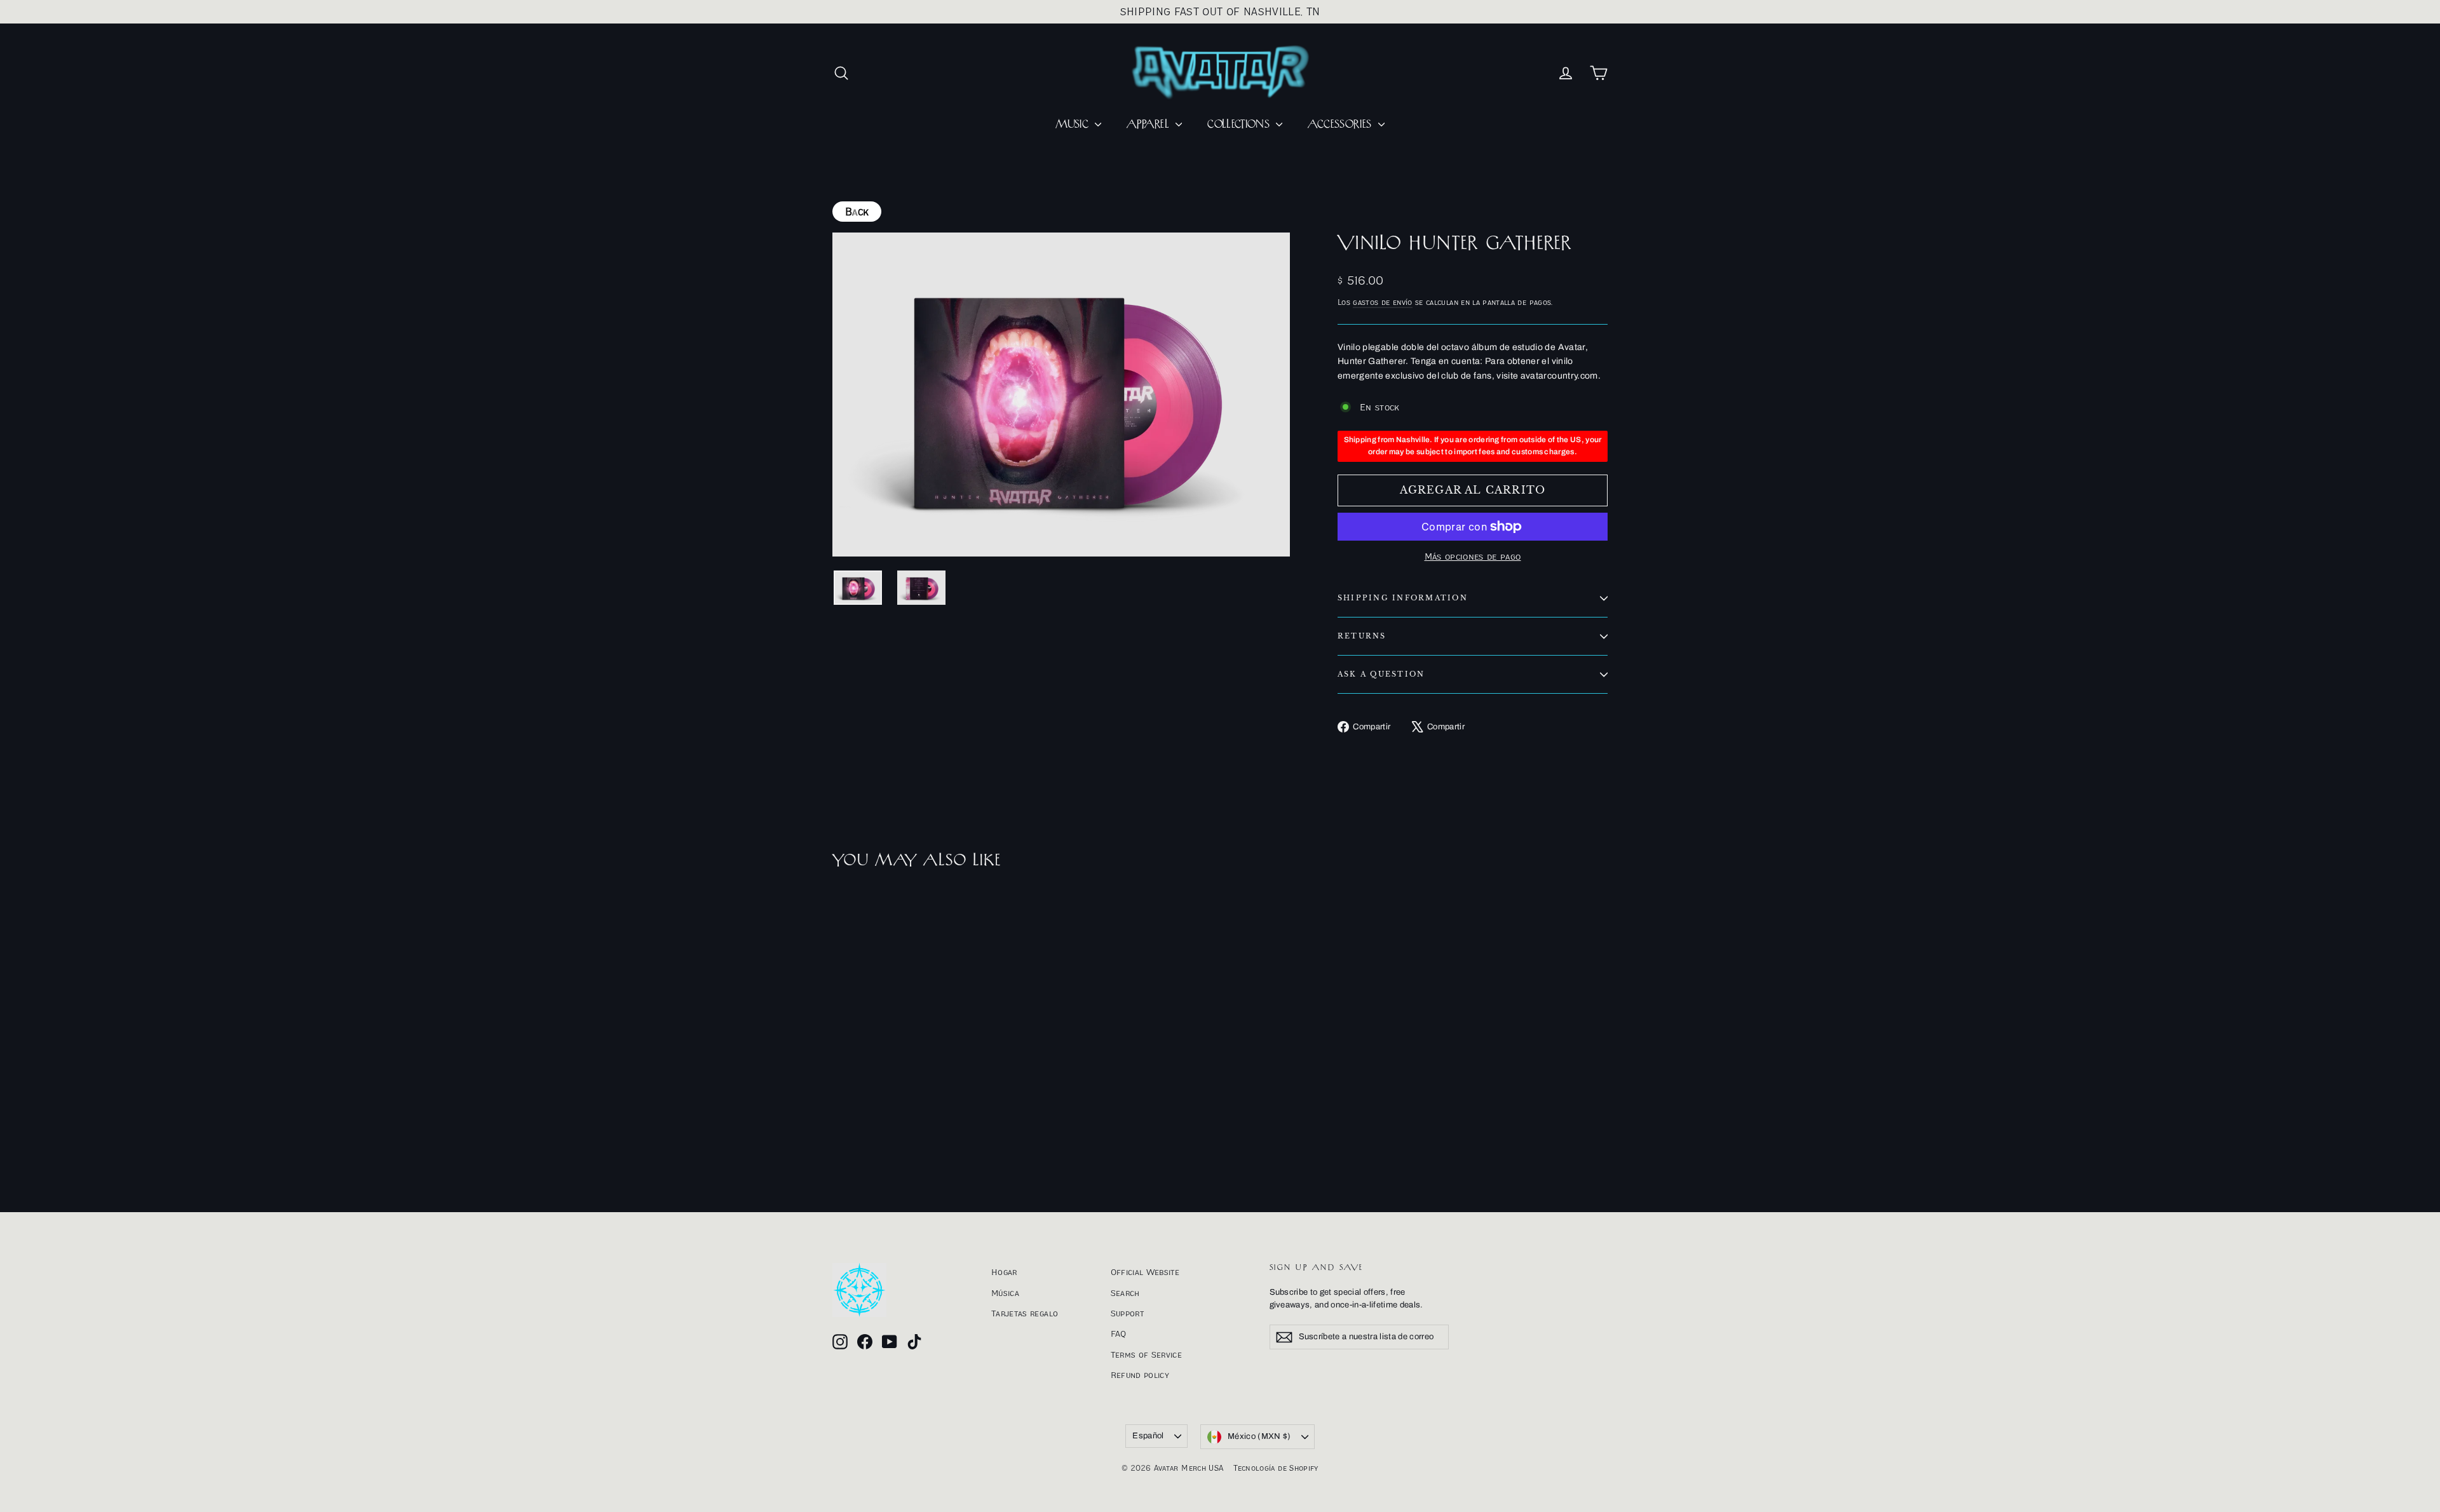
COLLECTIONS (1240, 125)
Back (857, 212)
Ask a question (1381, 674)
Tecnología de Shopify (1276, 1468)
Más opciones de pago (1473, 556)
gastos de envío (1382, 302)
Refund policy (1140, 1375)
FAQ (1119, 1333)
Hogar (1004, 1272)
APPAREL (1149, 125)
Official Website (1145, 1272)
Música (1005, 1293)
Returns (1362, 636)
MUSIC (1074, 125)
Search (1125, 1293)
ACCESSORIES (1341, 125)
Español (1148, 1436)
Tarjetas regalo (1025, 1313)
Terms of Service (1147, 1354)
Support (1127, 1313)
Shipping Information (1403, 598)
